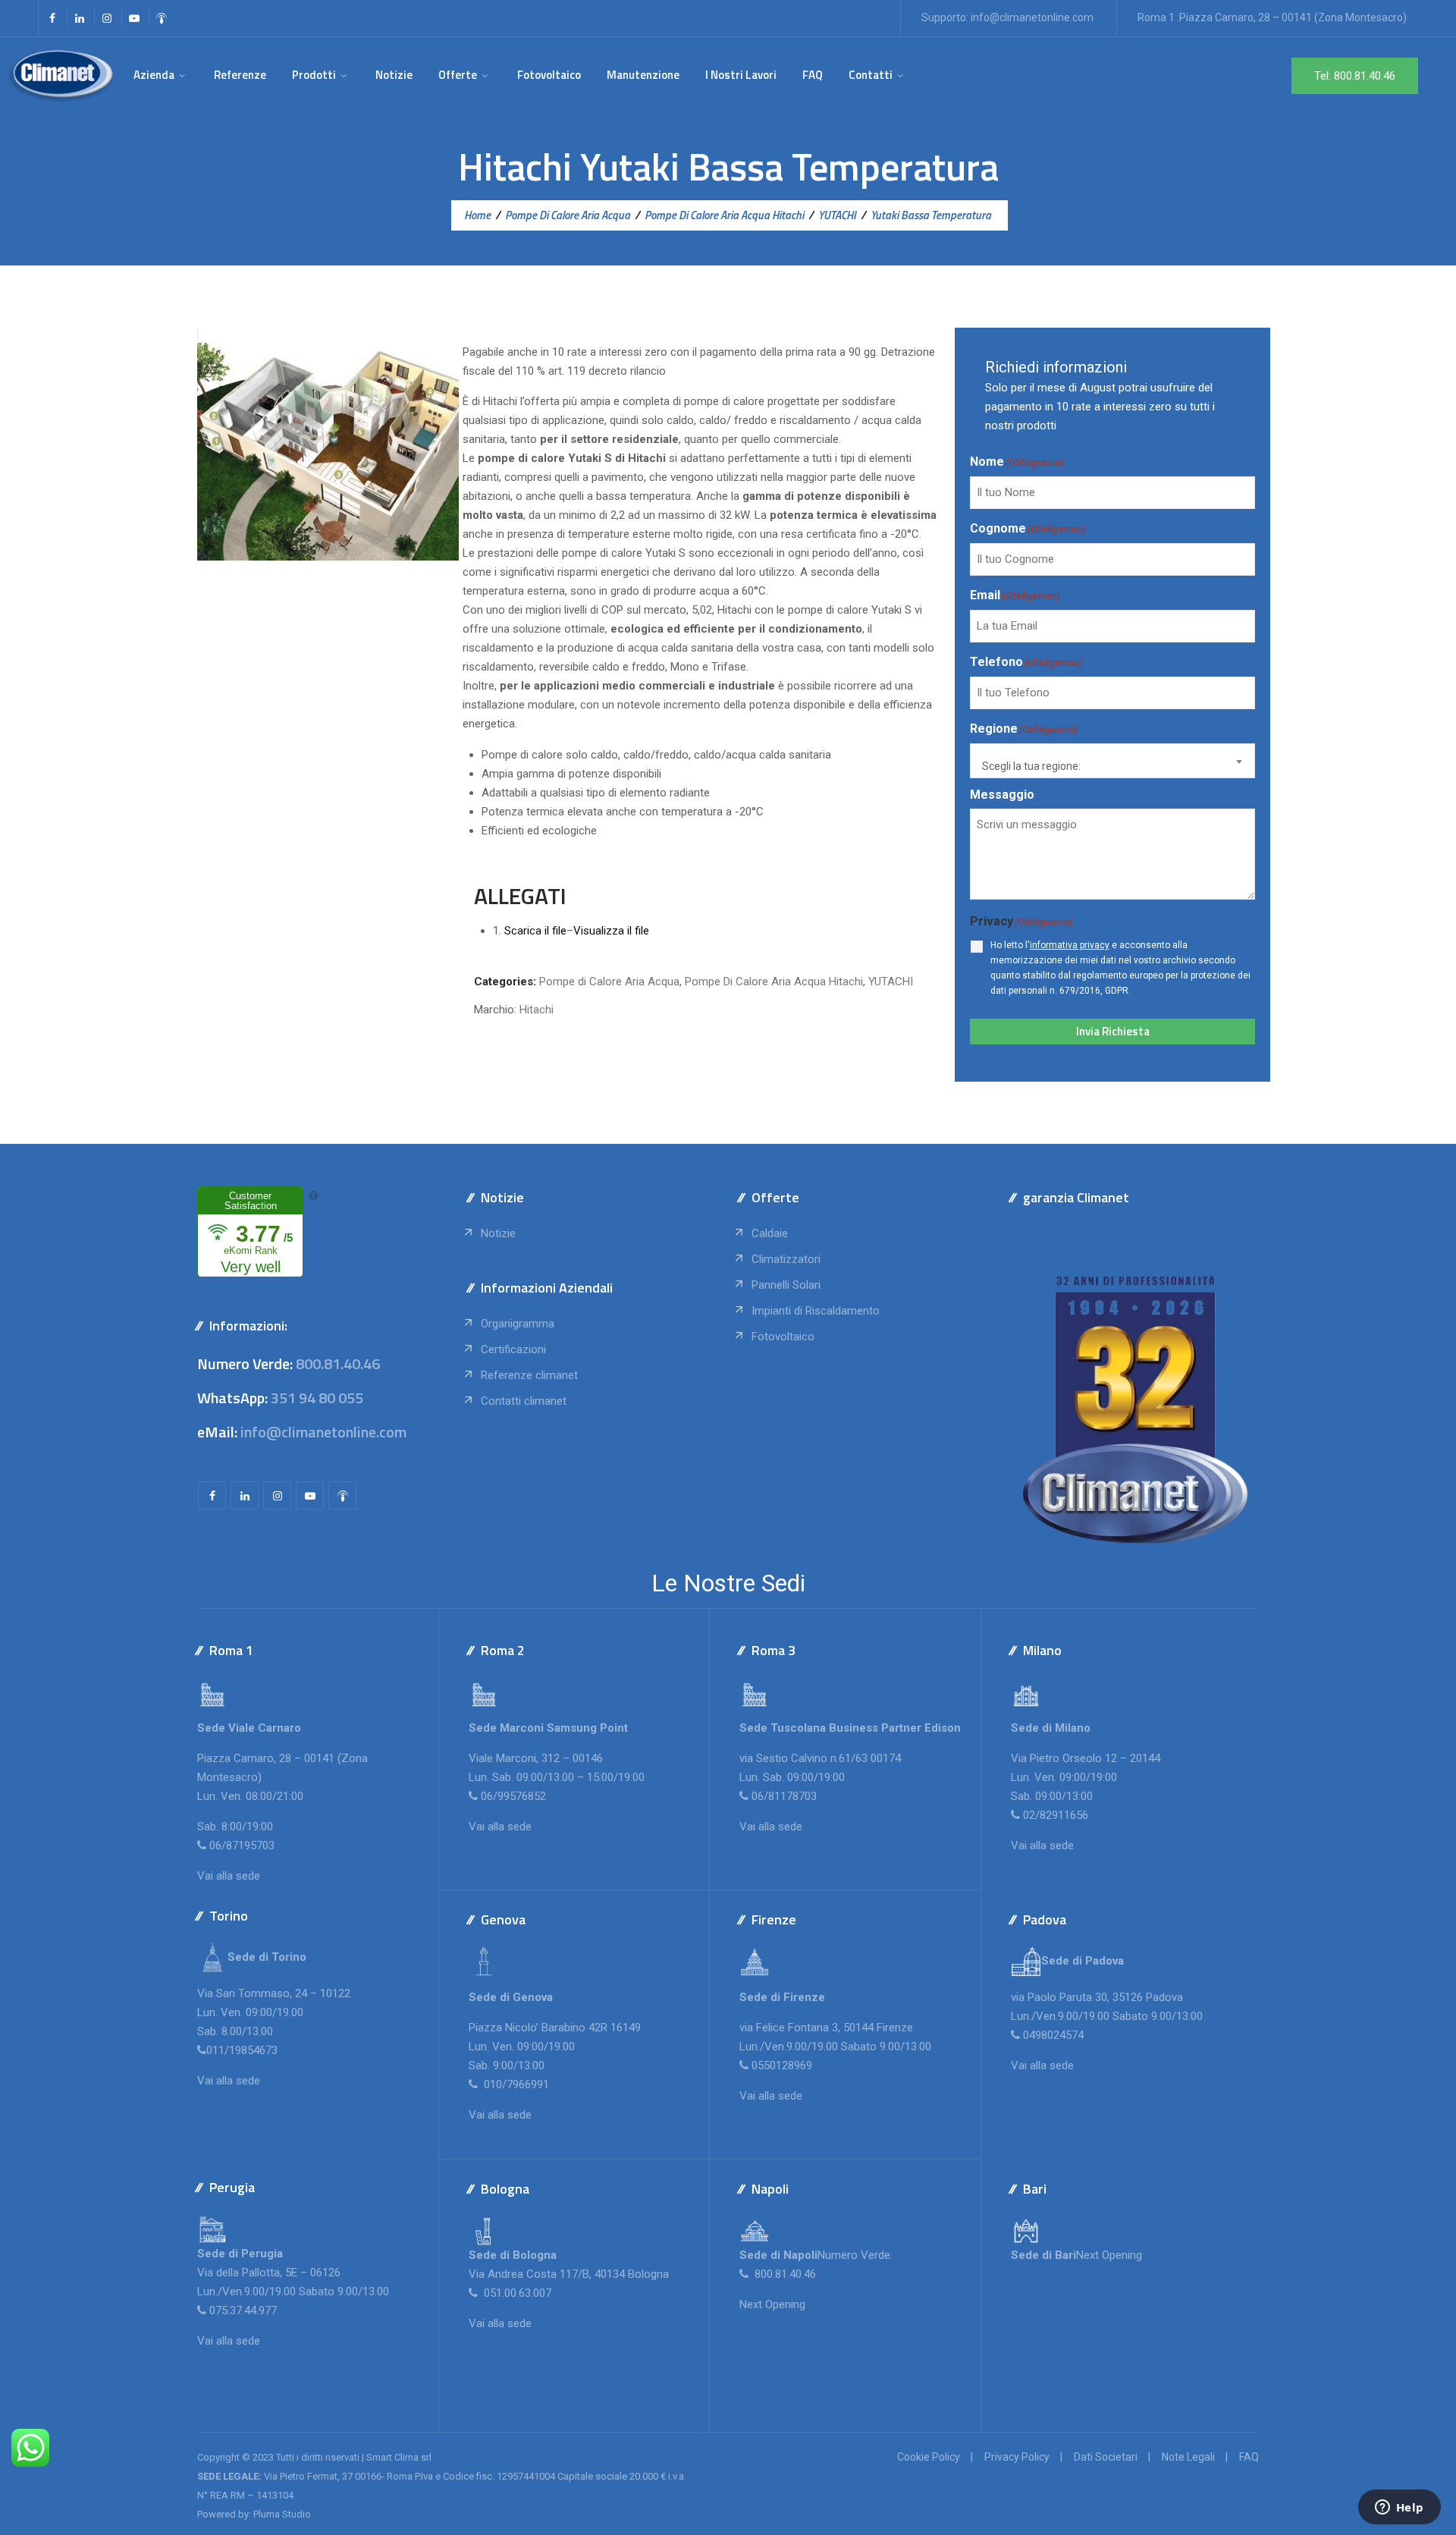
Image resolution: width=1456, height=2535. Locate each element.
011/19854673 (242, 2050)
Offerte (458, 75)
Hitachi (537, 1010)
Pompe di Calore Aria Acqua (609, 982)
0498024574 (1053, 2035)
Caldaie (770, 1233)
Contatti (871, 75)
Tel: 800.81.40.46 (1355, 76)
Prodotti (314, 75)
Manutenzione (643, 75)
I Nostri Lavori (741, 75)
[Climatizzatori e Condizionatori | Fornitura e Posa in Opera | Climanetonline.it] (61, 75)
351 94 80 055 (317, 1398)
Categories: (505, 982)
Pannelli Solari (786, 1285)
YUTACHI (891, 982)
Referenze (240, 75)
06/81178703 (784, 1796)
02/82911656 (1056, 1815)
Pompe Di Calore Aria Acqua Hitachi (774, 982)
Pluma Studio (282, 2514)
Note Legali (1188, 2457)
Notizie (394, 75)
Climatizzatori (786, 1259)
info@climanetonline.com (1032, 17)
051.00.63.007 (516, 2293)
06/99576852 (513, 1796)
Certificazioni (513, 1349)
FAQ (813, 75)
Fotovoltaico (549, 75)
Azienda (154, 75)
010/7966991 (515, 2084)
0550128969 (782, 2065)
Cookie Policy (929, 2457)
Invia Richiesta (1113, 1031)
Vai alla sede (229, 1876)
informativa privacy (1070, 945)
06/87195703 (242, 1845)
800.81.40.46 (338, 1363)
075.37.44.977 (242, 2310)
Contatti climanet (524, 1401)
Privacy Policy (1017, 2457)
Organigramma (518, 1324)
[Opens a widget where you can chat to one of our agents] (1399, 2508)
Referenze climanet (529, 1375)
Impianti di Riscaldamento (816, 1311)
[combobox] (1112, 761)
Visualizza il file (611, 931)
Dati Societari (1106, 2457)
